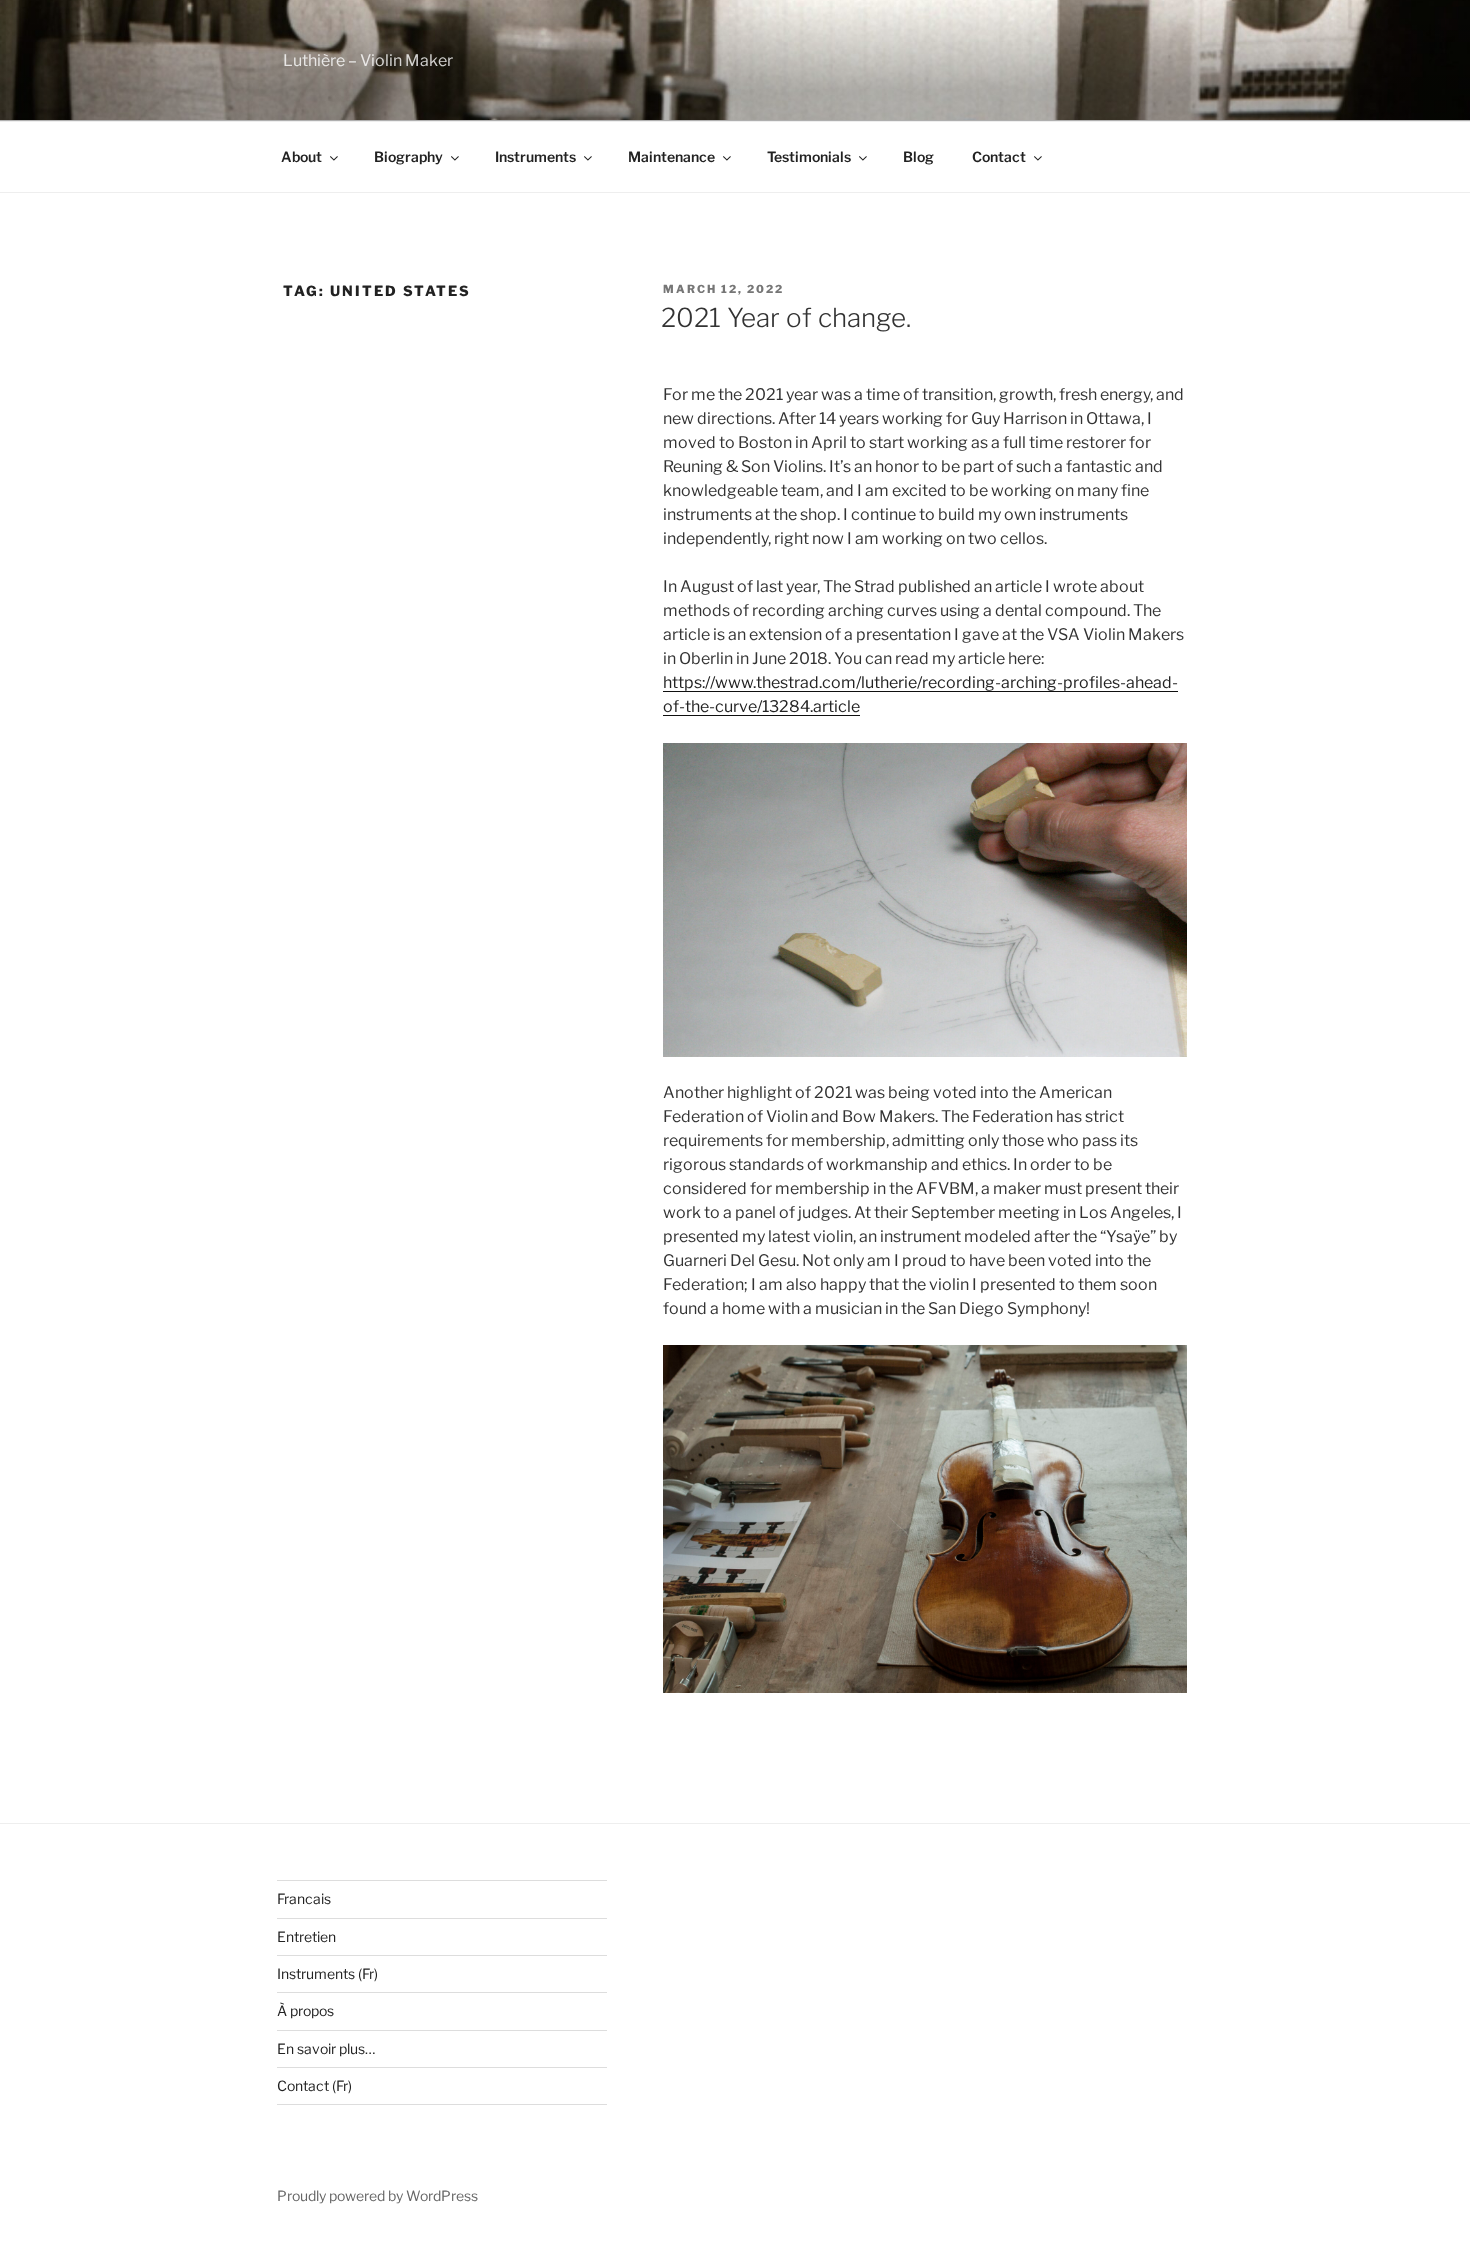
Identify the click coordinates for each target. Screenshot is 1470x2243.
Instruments (535, 156)
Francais (304, 1898)
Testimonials (809, 156)
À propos (305, 2010)
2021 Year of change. (786, 317)
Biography (408, 156)
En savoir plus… (326, 2048)
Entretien (306, 1936)
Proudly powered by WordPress (377, 2195)
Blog (918, 156)
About (301, 156)
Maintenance (671, 156)
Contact (999, 156)
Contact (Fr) (314, 2085)
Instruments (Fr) (327, 1973)
